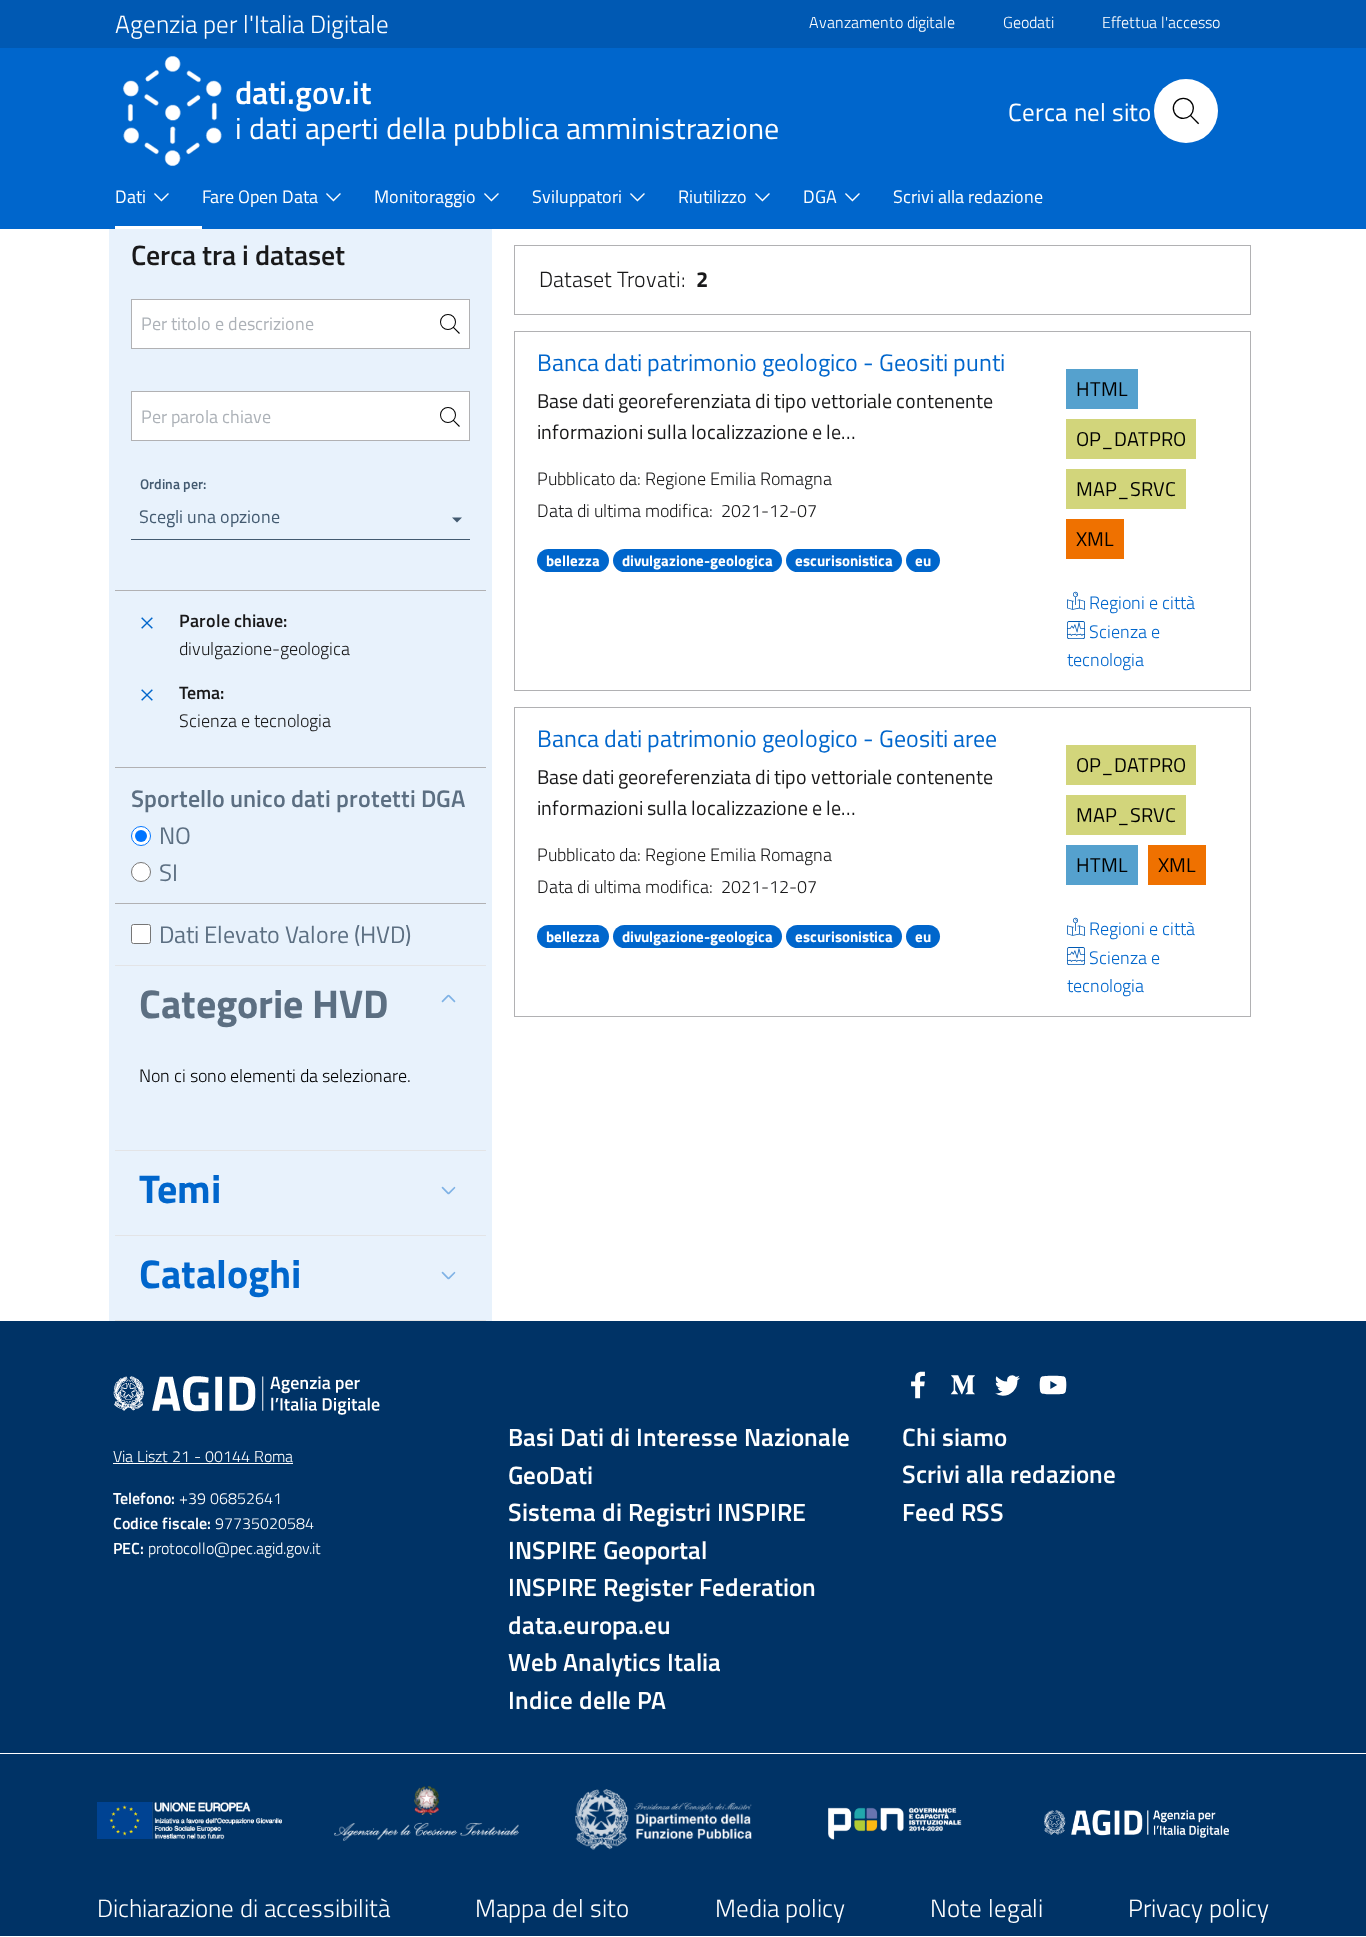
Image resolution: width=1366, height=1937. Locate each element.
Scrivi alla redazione (1009, 1474)
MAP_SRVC (1126, 488)
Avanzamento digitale (882, 22)
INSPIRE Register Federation (662, 1587)
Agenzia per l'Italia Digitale (252, 24)
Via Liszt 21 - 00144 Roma (203, 1456)
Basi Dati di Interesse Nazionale (679, 1437)
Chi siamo (954, 1437)
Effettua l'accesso (1161, 22)
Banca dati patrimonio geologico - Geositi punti (771, 362)
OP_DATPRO (1131, 438)
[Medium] (963, 1383)
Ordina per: (173, 483)
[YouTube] (1053, 1383)
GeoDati (550, 1475)
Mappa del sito (552, 1908)
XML (1095, 538)
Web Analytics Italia (614, 1662)
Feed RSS (953, 1512)
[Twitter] (1008, 1383)
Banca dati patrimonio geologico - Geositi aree (767, 738)
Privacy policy (1198, 1908)
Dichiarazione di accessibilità (243, 1908)
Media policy (780, 1908)
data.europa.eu (589, 1625)
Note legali (986, 1908)
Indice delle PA (587, 1700)
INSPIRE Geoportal (607, 1550)
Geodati (1028, 22)
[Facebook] (918, 1383)
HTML (1102, 388)
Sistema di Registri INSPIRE (657, 1512)
